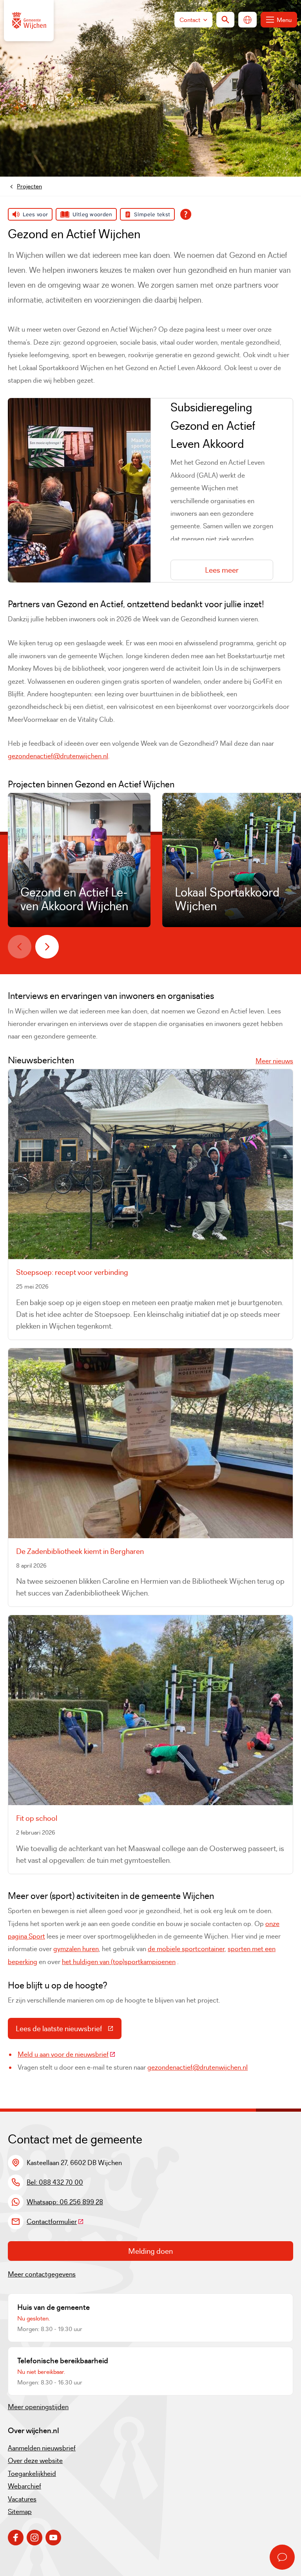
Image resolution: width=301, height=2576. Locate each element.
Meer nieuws (274, 1061)
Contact (190, 20)
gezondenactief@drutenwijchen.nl (58, 756)
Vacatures (22, 2499)
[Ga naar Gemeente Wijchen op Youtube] (53, 2538)
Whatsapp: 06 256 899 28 (65, 2202)
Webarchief (24, 2486)
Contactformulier (55, 2222)
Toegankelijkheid (32, 2474)
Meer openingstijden (38, 2407)
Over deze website (35, 2461)
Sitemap (20, 2512)
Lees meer (222, 570)
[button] (20, 947)
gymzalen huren (76, 1949)
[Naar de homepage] (29, 21)
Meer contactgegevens (42, 2274)
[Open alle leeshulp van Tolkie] (186, 214)
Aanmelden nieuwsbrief (42, 2448)
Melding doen (150, 2251)
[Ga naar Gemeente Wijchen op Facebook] (16, 2538)
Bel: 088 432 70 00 (55, 2182)
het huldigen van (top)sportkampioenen (119, 1962)
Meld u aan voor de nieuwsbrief (67, 2054)
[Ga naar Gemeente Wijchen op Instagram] (34, 2538)
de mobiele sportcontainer (186, 1949)
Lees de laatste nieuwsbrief (69, 2030)
